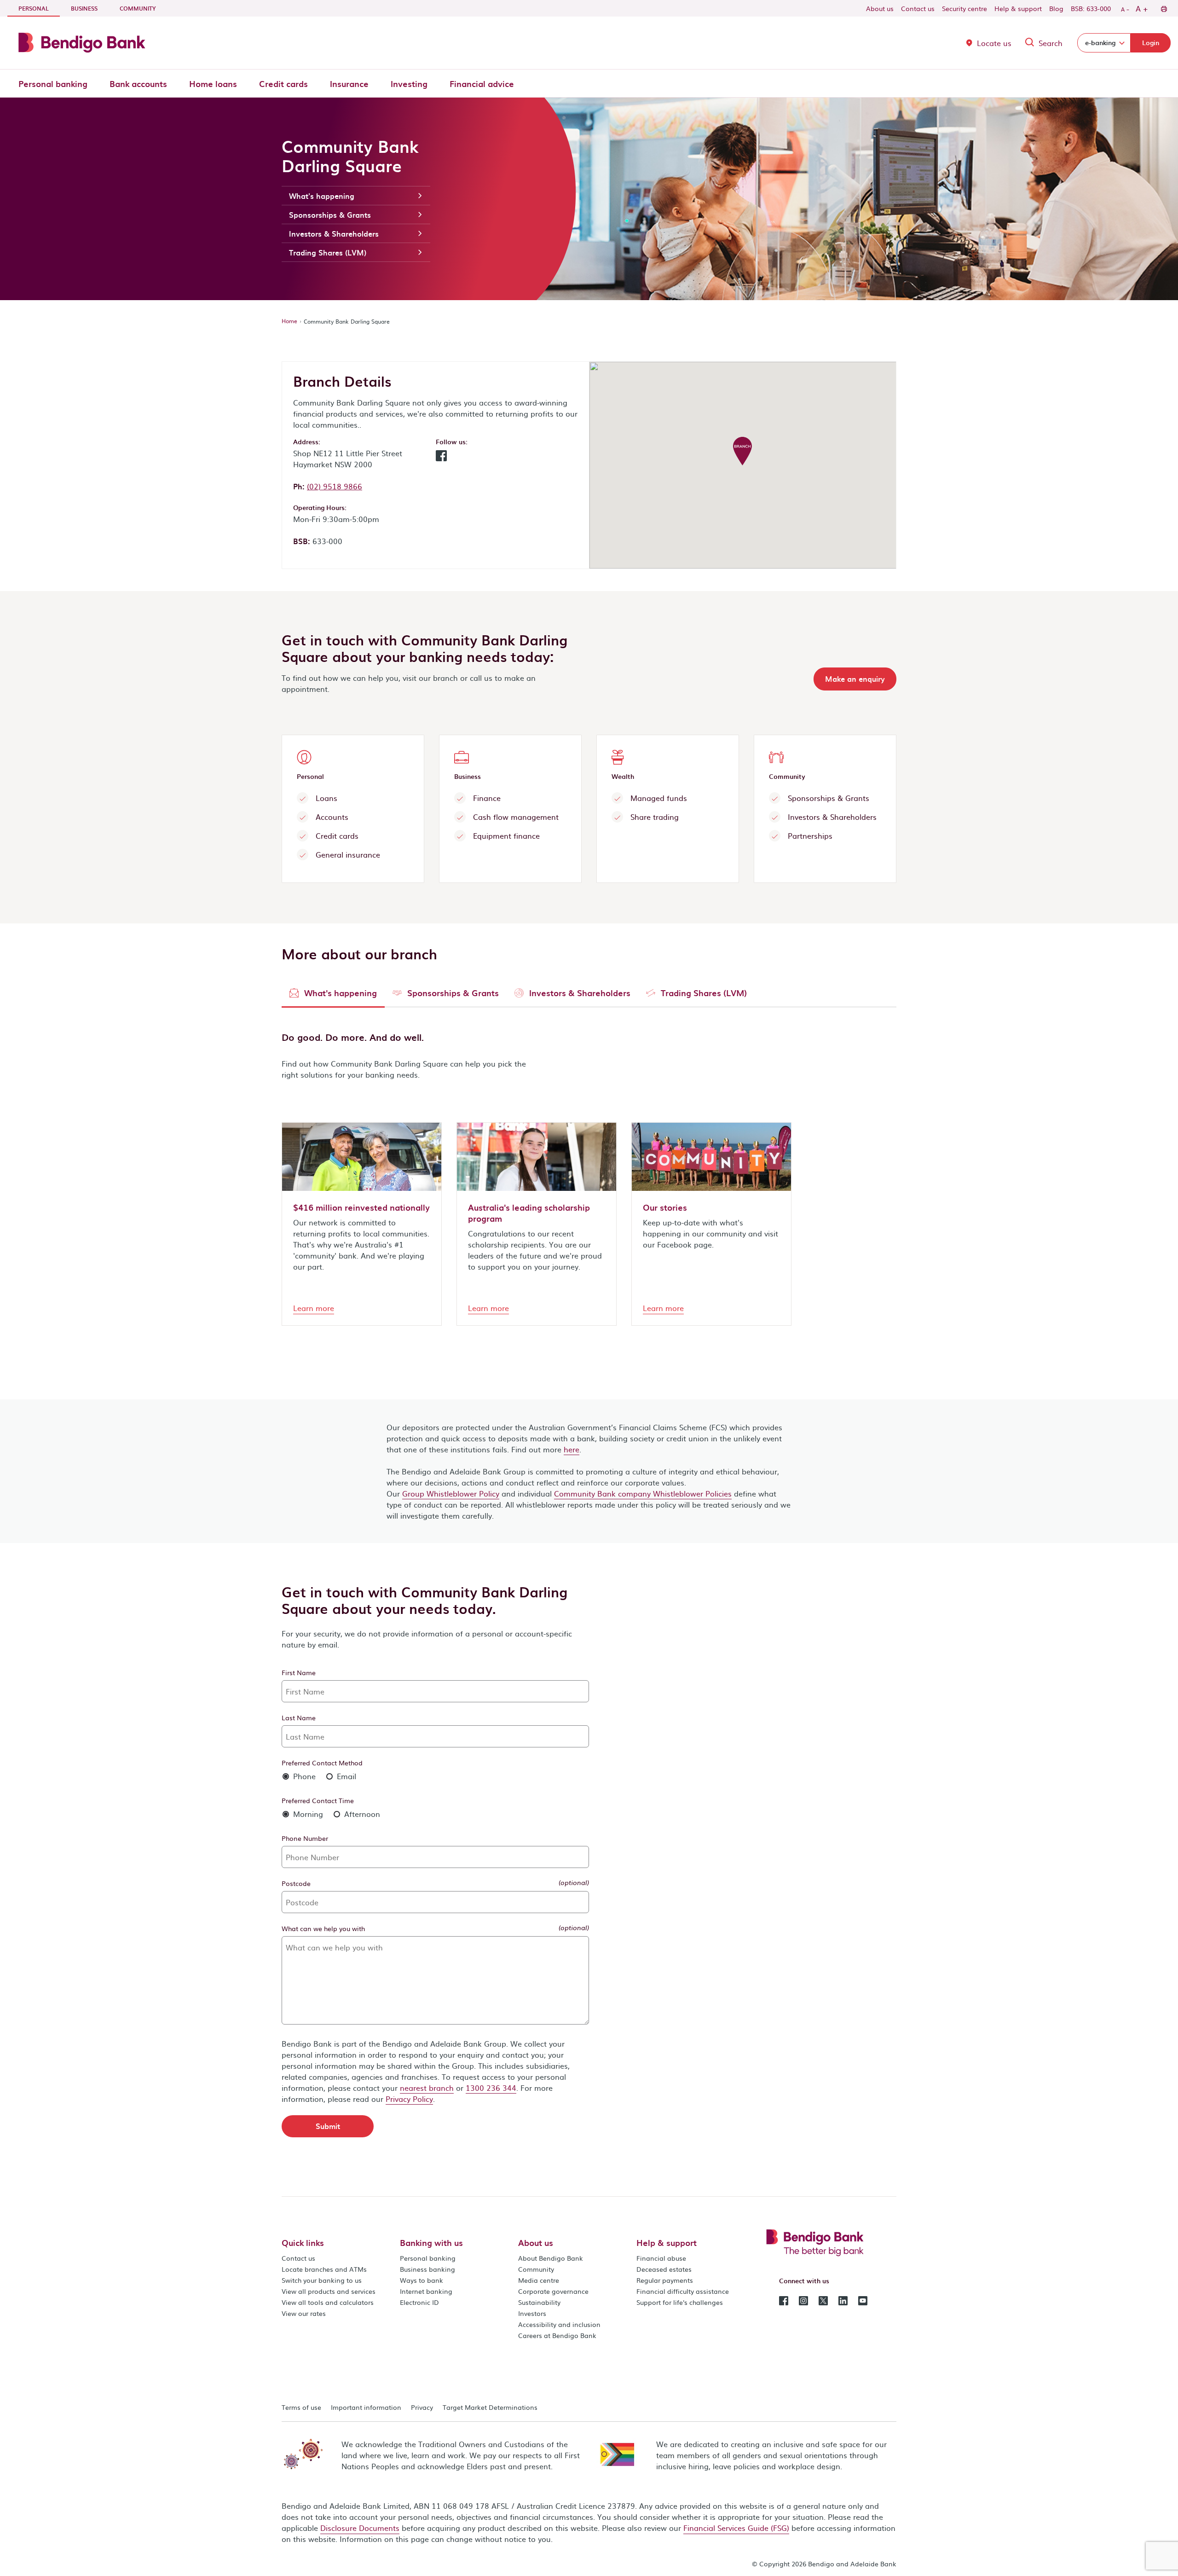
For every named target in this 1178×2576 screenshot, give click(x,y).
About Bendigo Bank (551, 2258)
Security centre (964, 8)
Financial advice (482, 84)
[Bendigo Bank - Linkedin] (843, 2300)
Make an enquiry (855, 679)
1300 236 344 (491, 2088)
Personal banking (53, 84)
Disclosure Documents (360, 2528)
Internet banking (426, 2291)
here (572, 1449)
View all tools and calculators (328, 2302)
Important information (366, 2407)
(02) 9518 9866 (335, 486)
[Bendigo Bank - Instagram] (803, 2300)
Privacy (422, 2407)
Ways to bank (422, 2280)
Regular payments (665, 2280)
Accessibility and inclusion (559, 2324)
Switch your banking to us (322, 2280)
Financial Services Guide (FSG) (736, 2528)
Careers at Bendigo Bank (557, 2335)
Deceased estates (664, 2269)
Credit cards (283, 84)
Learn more (314, 1308)
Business (84, 8)
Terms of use (301, 2407)
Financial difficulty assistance (683, 2291)
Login (1151, 43)
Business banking (427, 2269)
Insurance (349, 84)
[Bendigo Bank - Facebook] (784, 2300)
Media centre (539, 2280)
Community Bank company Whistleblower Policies (643, 1493)
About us (880, 8)
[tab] (333, 995)
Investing (409, 84)
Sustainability (539, 2302)
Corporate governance (553, 2291)
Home (289, 321)
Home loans (213, 84)
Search (1051, 43)
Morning (307, 1814)
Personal (39, 8)
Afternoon (361, 1814)
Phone (303, 1776)
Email (345, 1776)
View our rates (304, 2313)
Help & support (1018, 8)
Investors (532, 2313)
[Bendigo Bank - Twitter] (823, 2300)
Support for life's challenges (680, 2302)
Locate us (994, 43)
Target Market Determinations (490, 2407)
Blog (1056, 8)
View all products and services (329, 2291)
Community (138, 8)
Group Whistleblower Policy (451, 1493)
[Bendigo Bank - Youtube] (863, 2300)
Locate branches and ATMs (324, 2269)
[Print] (1164, 8)
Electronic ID (419, 2302)
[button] (441, 458)
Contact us (918, 8)
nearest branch (427, 2088)
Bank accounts (138, 84)
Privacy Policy (409, 2099)
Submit (328, 2126)
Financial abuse (661, 2258)
